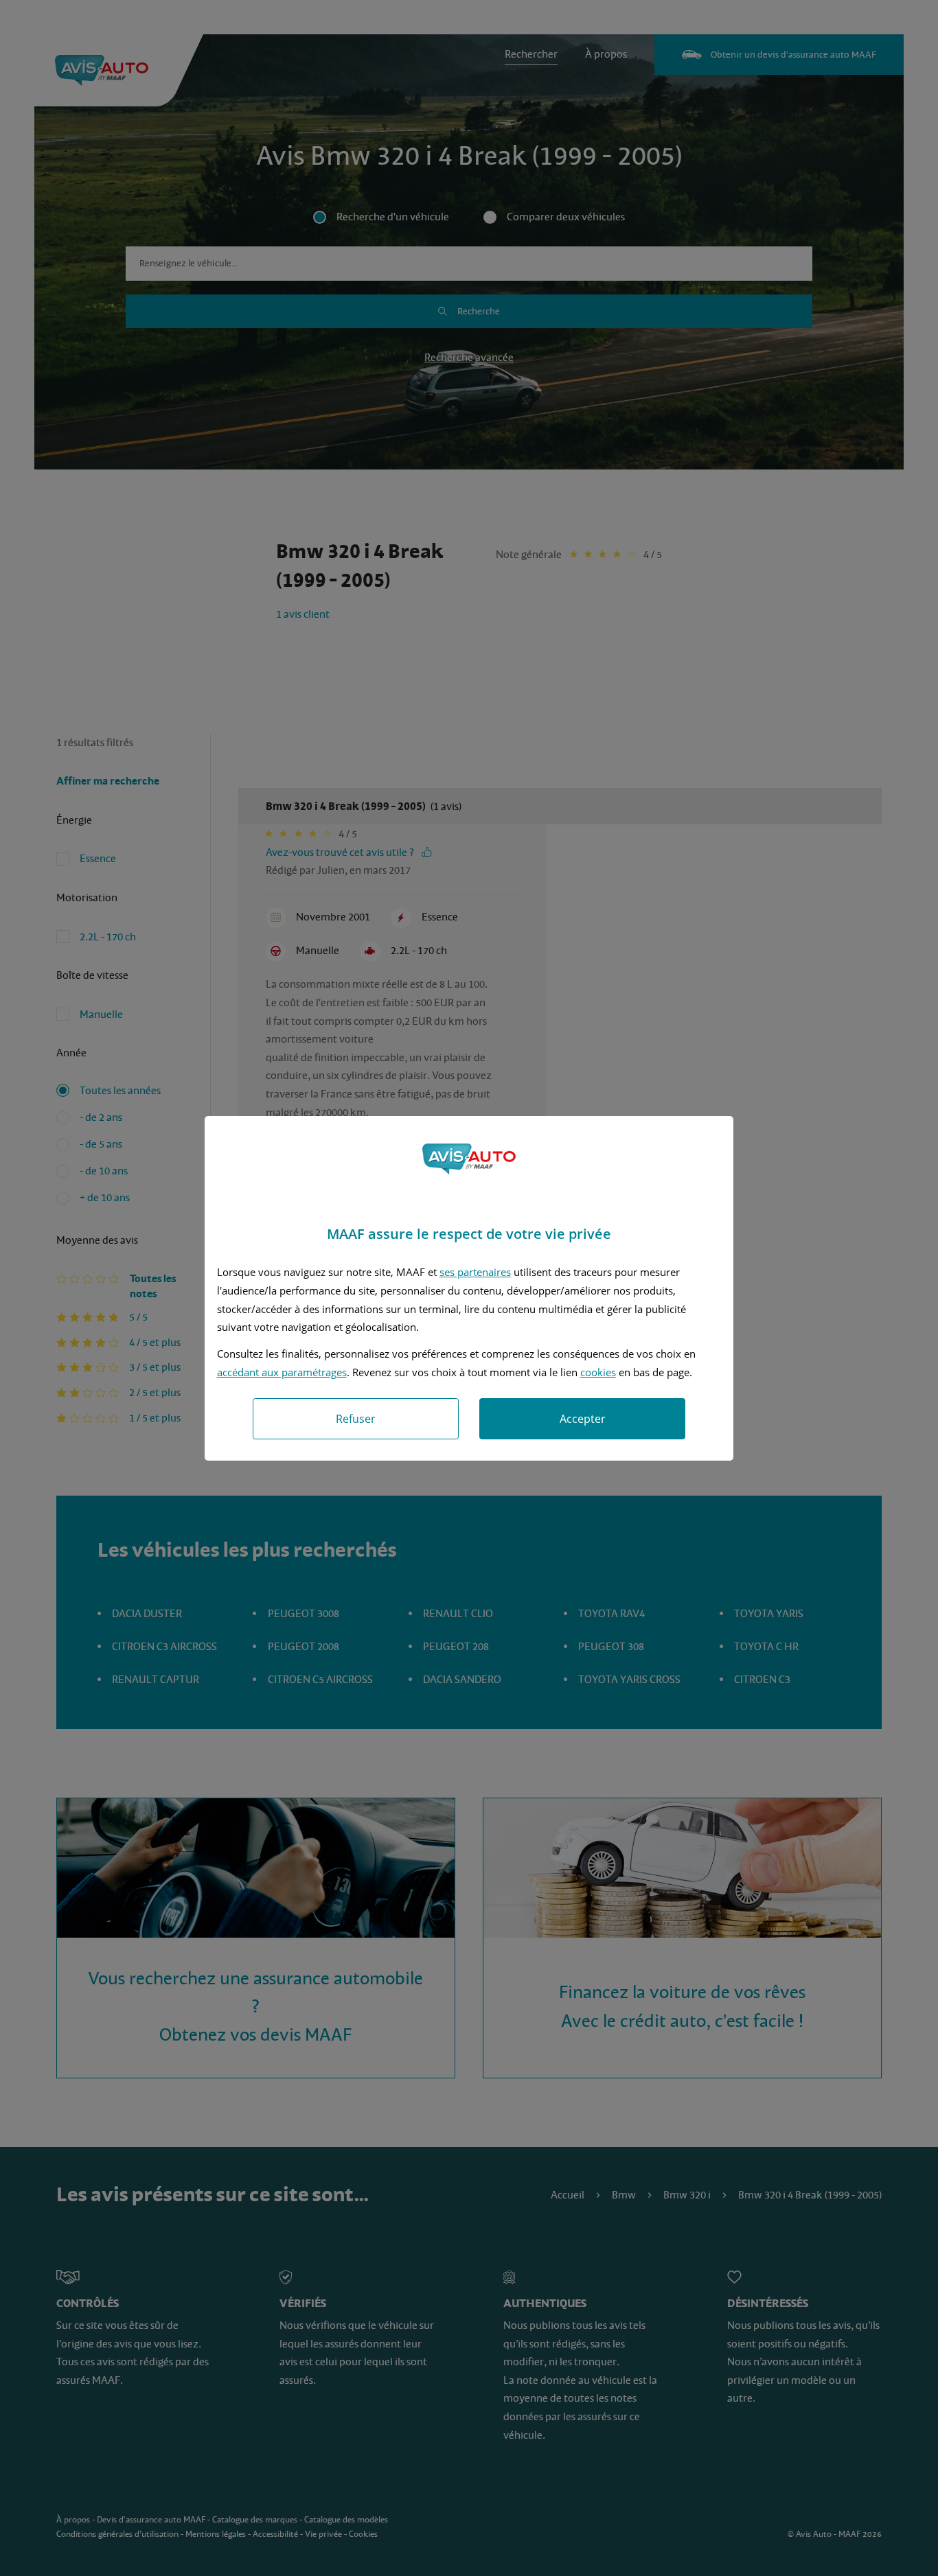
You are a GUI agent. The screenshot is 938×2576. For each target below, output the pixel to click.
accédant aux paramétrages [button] (282, 1372)
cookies (598, 1372)
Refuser (356, 1419)
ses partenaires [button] (475, 1272)
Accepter (583, 1419)
